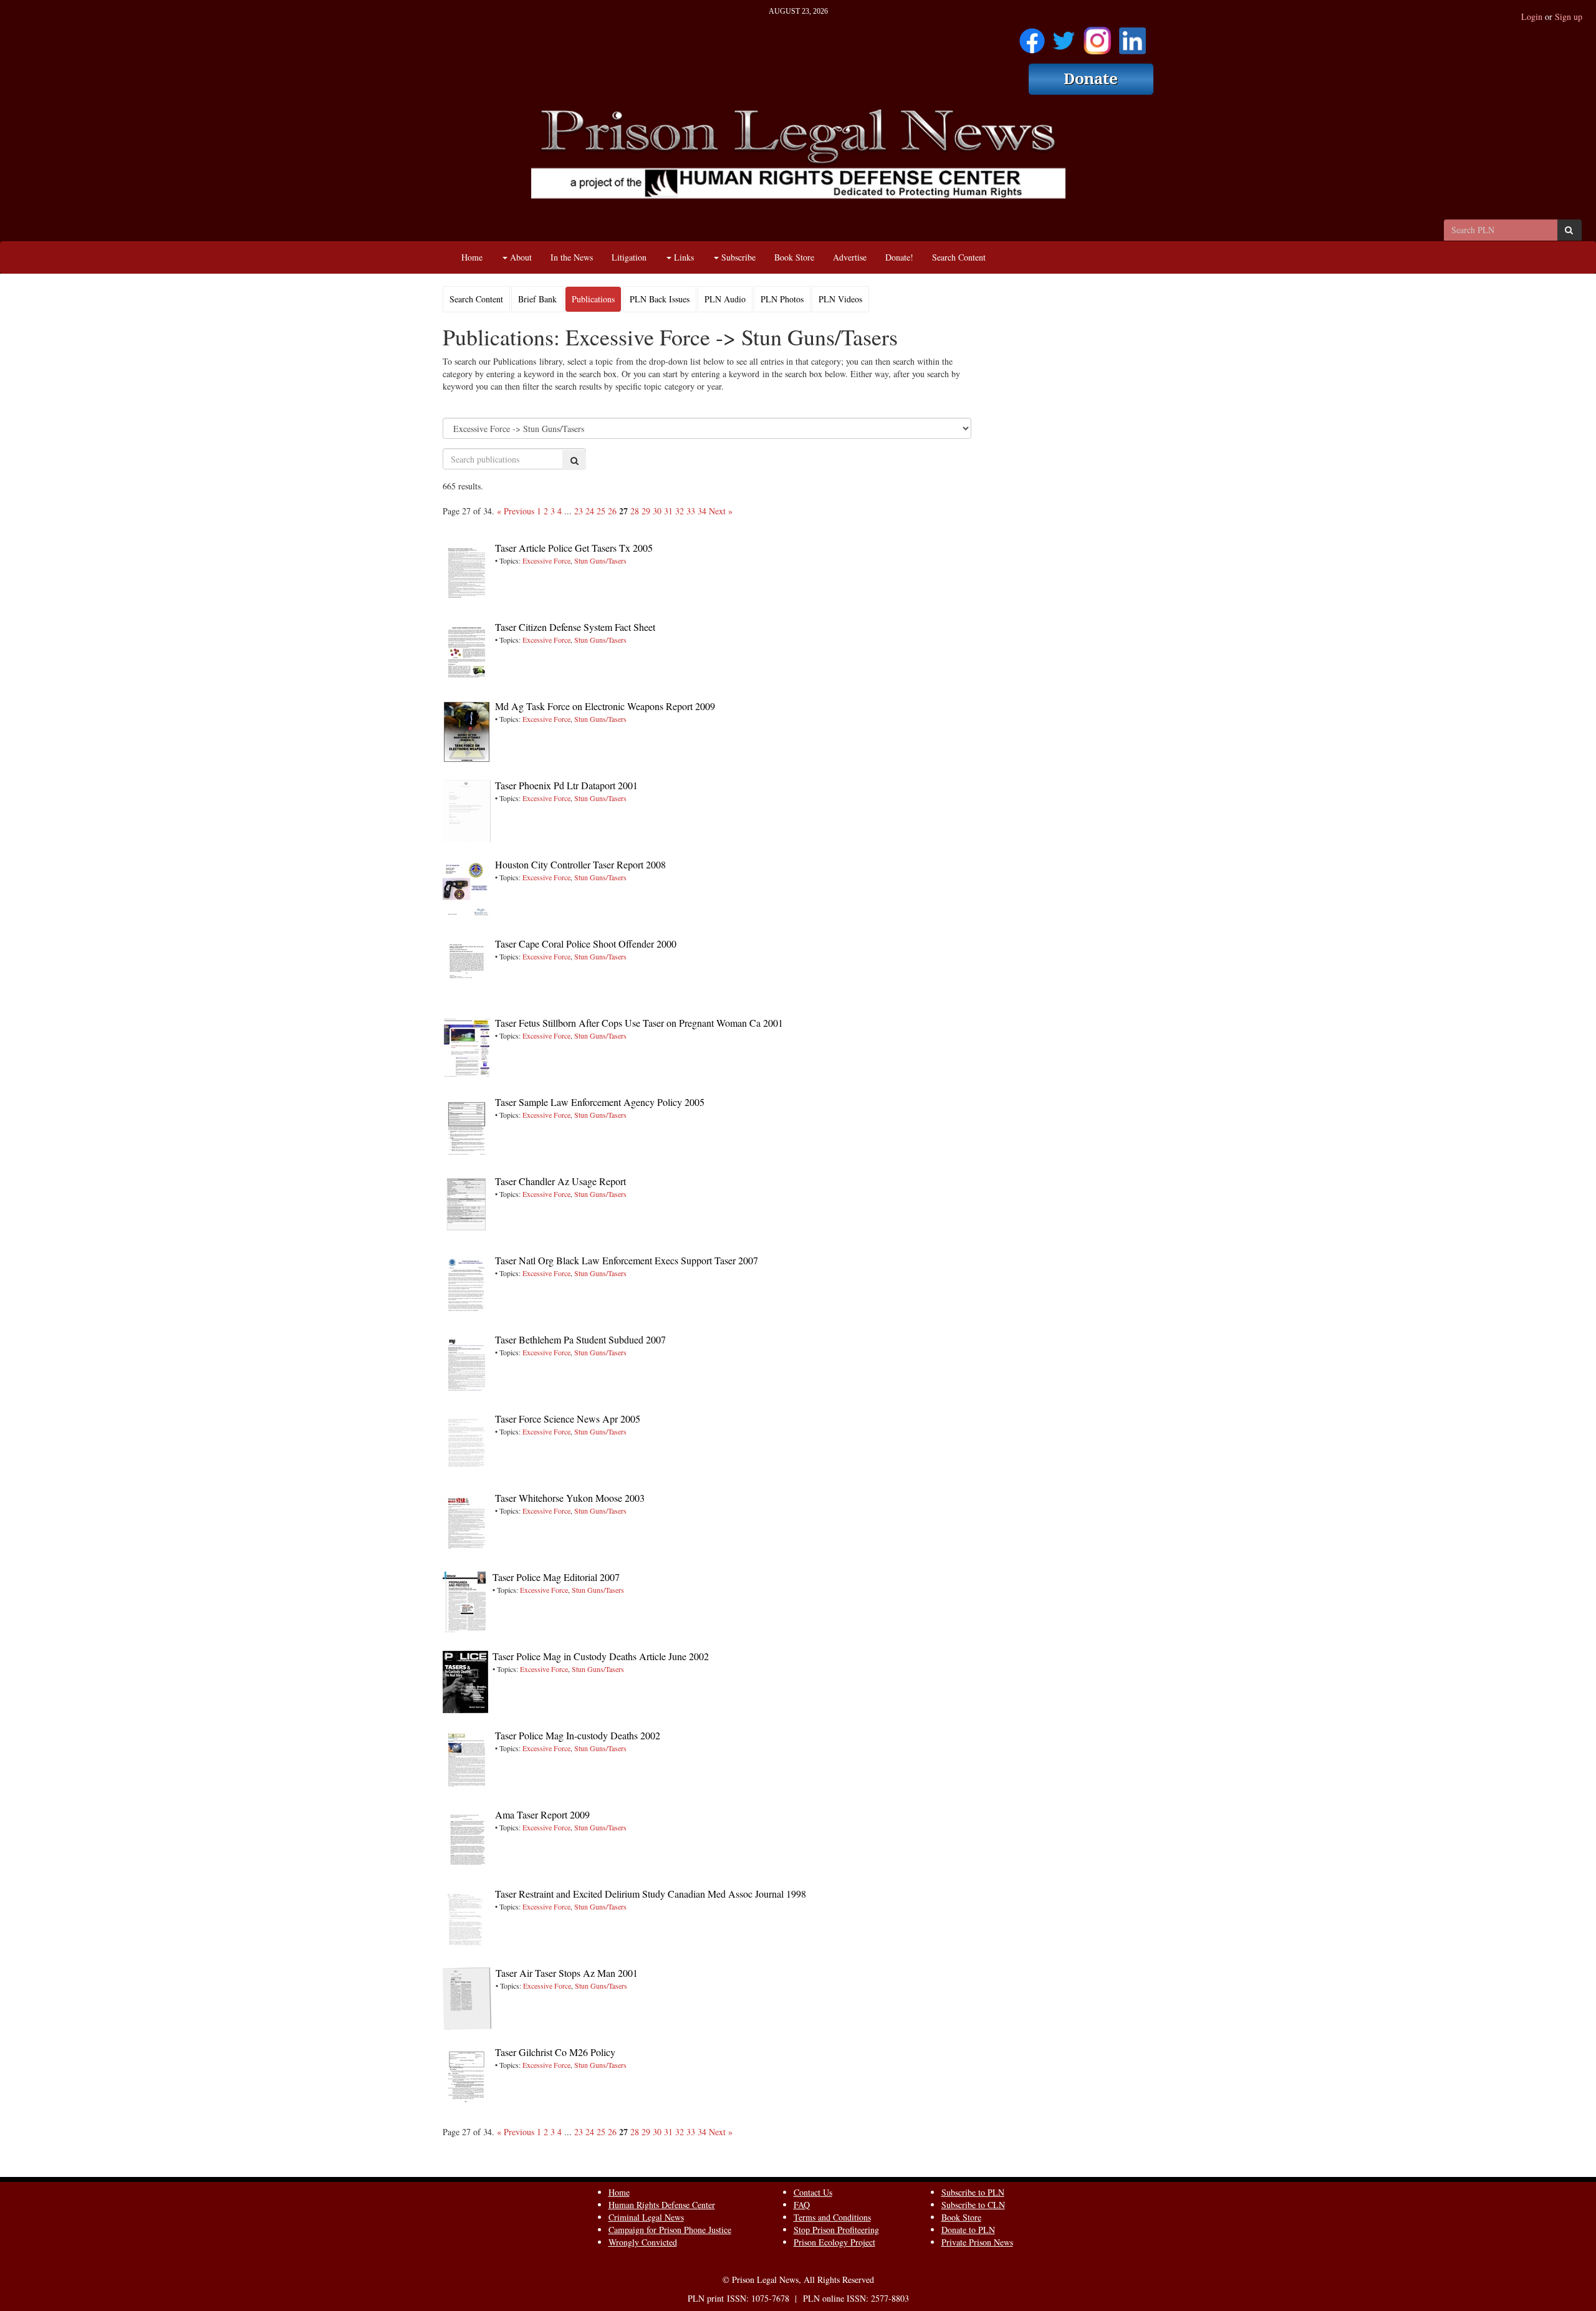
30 (657, 511)
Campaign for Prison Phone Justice (670, 2230)
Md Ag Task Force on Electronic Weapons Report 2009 (605, 706)
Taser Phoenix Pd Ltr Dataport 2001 (566, 785)
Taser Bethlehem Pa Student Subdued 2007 (580, 1339)
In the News (572, 257)
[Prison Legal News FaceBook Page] (1032, 36)
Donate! (899, 257)
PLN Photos (782, 299)
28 (635, 511)
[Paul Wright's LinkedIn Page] (1132, 36)
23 (579, 511)
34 (702, 511)
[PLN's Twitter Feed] (1064, 36)
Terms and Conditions (832, 2217)
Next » (721, 511)
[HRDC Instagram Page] (1097, 36)
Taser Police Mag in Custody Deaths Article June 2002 (601, 1656)
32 (680, 511)
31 (668, 511)
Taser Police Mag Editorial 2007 (556, 1577)
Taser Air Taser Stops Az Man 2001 (567, 1973)
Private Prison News (977, 2242)
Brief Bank (537, 299)
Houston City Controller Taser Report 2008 (580, 864)
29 (646, 511)
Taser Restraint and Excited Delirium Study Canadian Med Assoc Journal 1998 (651, 1894)
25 (601, 511)
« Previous (516, 511)
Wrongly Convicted (643, 2242)
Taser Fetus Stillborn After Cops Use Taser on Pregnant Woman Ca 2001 (639, 1023)
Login (1532, 17)
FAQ (802, 2205)
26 (612, 511)
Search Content (959, 257)
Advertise (850, 257)
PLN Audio (725, 299)
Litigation (629, 257)
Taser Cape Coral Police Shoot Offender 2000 (586, 944)
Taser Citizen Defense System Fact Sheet (575, 627)
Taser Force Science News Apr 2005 (568, 1419)
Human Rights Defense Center (662, 2205)
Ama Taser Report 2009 (542, 1814)
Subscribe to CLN (973, 2205)
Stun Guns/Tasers (600, 560)
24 (590, 511)
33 (691, 511)
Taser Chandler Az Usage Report (560, 1181)
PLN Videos (840, 299)
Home (472, 257)
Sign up (1569, 17)
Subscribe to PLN (973, 2192)
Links (683, 257)
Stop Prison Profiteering (836, 2230)
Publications (593, 299)
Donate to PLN (968, 2230)
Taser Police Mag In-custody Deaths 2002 (578, 1735)
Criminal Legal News (646, 2217)
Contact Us (813, 2192)
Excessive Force (546, 560)
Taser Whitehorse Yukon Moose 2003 (570, 1498)
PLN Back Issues (660, 299)
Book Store (794, 257)
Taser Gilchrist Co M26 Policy (555, 2052)
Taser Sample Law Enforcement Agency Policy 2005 (600, 1102)
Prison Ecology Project (834, 2242)
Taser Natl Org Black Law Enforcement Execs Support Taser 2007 (627, 1260)
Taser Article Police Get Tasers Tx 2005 (574, 548)
